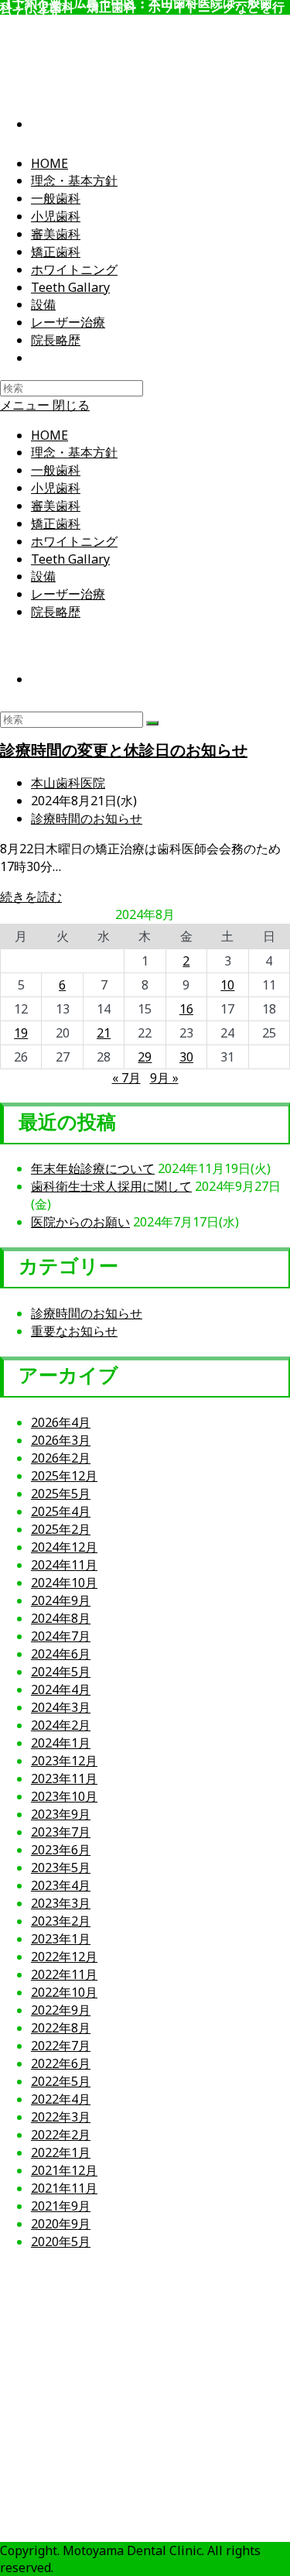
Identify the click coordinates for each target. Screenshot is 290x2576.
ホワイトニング (74, 541)
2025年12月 (64, 1476)
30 (186, 1057)
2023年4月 (61, 1885)
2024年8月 (61, 1618)
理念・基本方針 (74, 452)
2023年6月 (61, 1850)
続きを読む (31, 897)
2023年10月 (64, 1796)
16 (186, 1009)
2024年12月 (64, 1547)
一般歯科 (56, 470)
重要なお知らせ (74, 1331)
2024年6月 (61, 1654)
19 (21, 1033)
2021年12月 (64, 2170)
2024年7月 (61, 1636)
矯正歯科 (56, 523)
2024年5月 (61, 1672)
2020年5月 (61, 2242)
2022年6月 (61, 2063)
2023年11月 (64, 1779)
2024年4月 (61, 1689)
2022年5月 (61, 2081)
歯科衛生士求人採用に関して (111, 1186)
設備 (43, 576)
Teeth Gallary (70, 559)
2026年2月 (61, 1458)
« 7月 (126, 1078)
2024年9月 (61, 1600)
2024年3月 (61, 1707)
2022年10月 (64, 1992)
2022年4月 (61, 2099)
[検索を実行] (152, 723)
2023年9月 (61, 1814)
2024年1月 (61, 1743)
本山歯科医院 (68, 783)
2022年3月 (61, 2117)
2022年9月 (61, 2010)
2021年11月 (64, 2188)
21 (104, 1033)
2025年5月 (61, 1494)
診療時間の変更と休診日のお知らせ (124, 750)
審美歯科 (56, 506)
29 (145, 1057)
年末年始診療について (93, 1168)
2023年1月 (61, 1939)
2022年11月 (64, 1974)
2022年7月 (61, 2046)
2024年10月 (64, 1583)
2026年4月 (61, 1422)
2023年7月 (61, 1832)
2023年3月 (61, 1903)
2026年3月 (61, 1440)
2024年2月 (61, 1725)
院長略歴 (56, 612)
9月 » (164, 1078)
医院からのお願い (80, 1222)
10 (227, 985)
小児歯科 (56, 488)
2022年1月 (61, 2152)
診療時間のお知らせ (87, 818)
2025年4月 (61, 1511)
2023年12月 (64, 1761)
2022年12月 (64, 1957)
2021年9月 (61, 2206)
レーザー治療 (68, 594)
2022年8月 (61, 2028)
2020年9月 (61, 2224)
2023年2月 (61, 1921)
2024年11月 (64, 1565)
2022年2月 (61, 2135)
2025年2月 (61, 1529)
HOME (49, 435)
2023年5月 (61, 1868)
